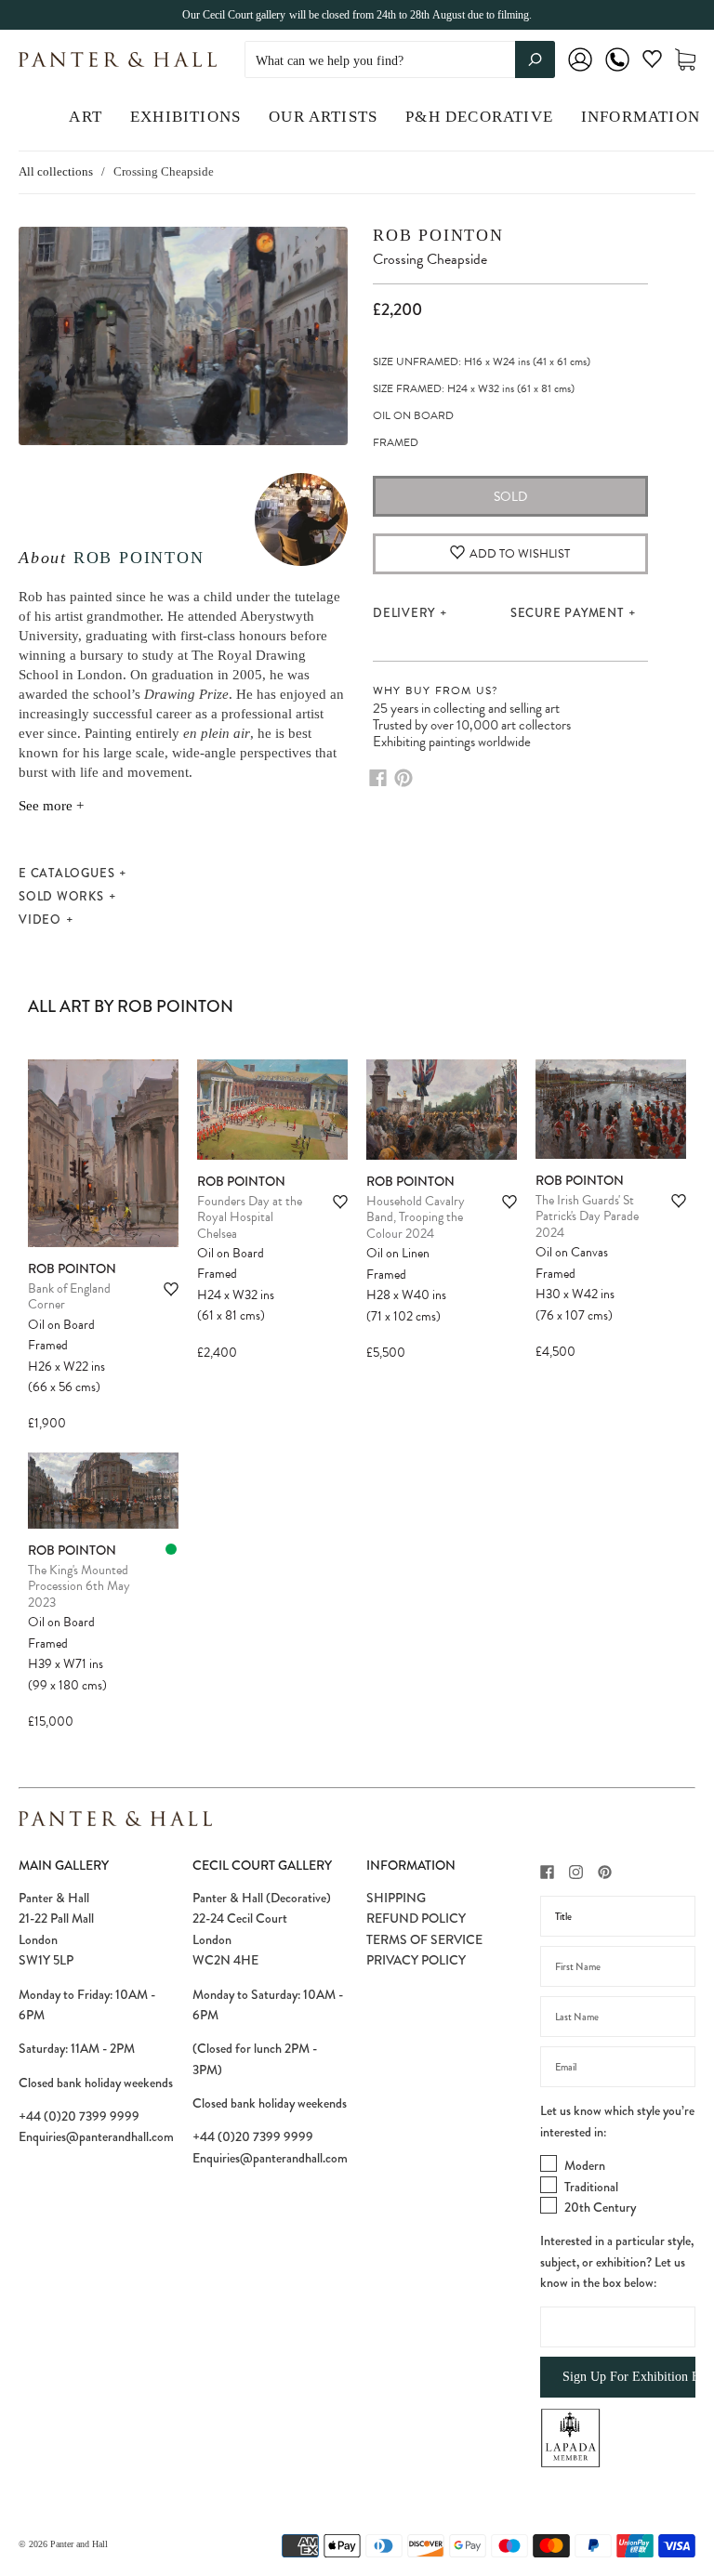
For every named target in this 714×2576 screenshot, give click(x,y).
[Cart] (685, 60)
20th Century (600, 2207)
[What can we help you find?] (400, 61)
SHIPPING (396, 1898)
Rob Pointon (139, 558)
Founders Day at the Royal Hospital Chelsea (250, 1217)
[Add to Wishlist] (171, 1289)
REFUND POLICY (416, 1918)
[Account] (580, 72)
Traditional (591, 2187)
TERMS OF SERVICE (424, 1939)
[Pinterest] (403, 778)
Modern (585, 2165)
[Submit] (535, 59)
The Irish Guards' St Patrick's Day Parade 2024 (587, 1216)
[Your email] (618, 2067)
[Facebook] (378, 778)
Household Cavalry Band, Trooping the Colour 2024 (416, 1217)
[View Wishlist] (652, 63)
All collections (56, 171)
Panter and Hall (79, 2544)
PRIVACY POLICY (416, 1960)
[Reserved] (171, 1549)
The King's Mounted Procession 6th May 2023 (79, 1586)
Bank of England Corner (69, 1297)
